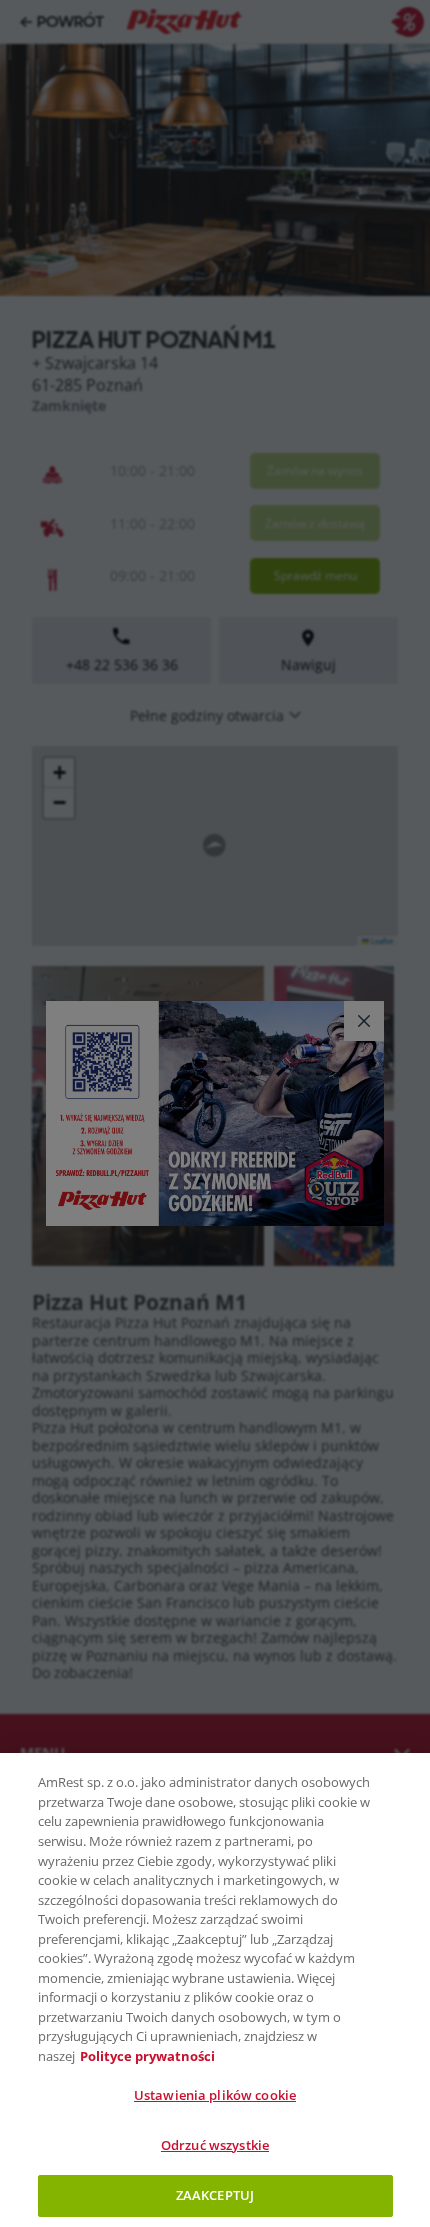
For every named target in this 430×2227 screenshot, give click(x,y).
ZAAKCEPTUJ (215, 2195)
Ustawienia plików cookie (215, 2095)
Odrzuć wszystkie (215, 2145)
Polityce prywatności (147, 2056)
